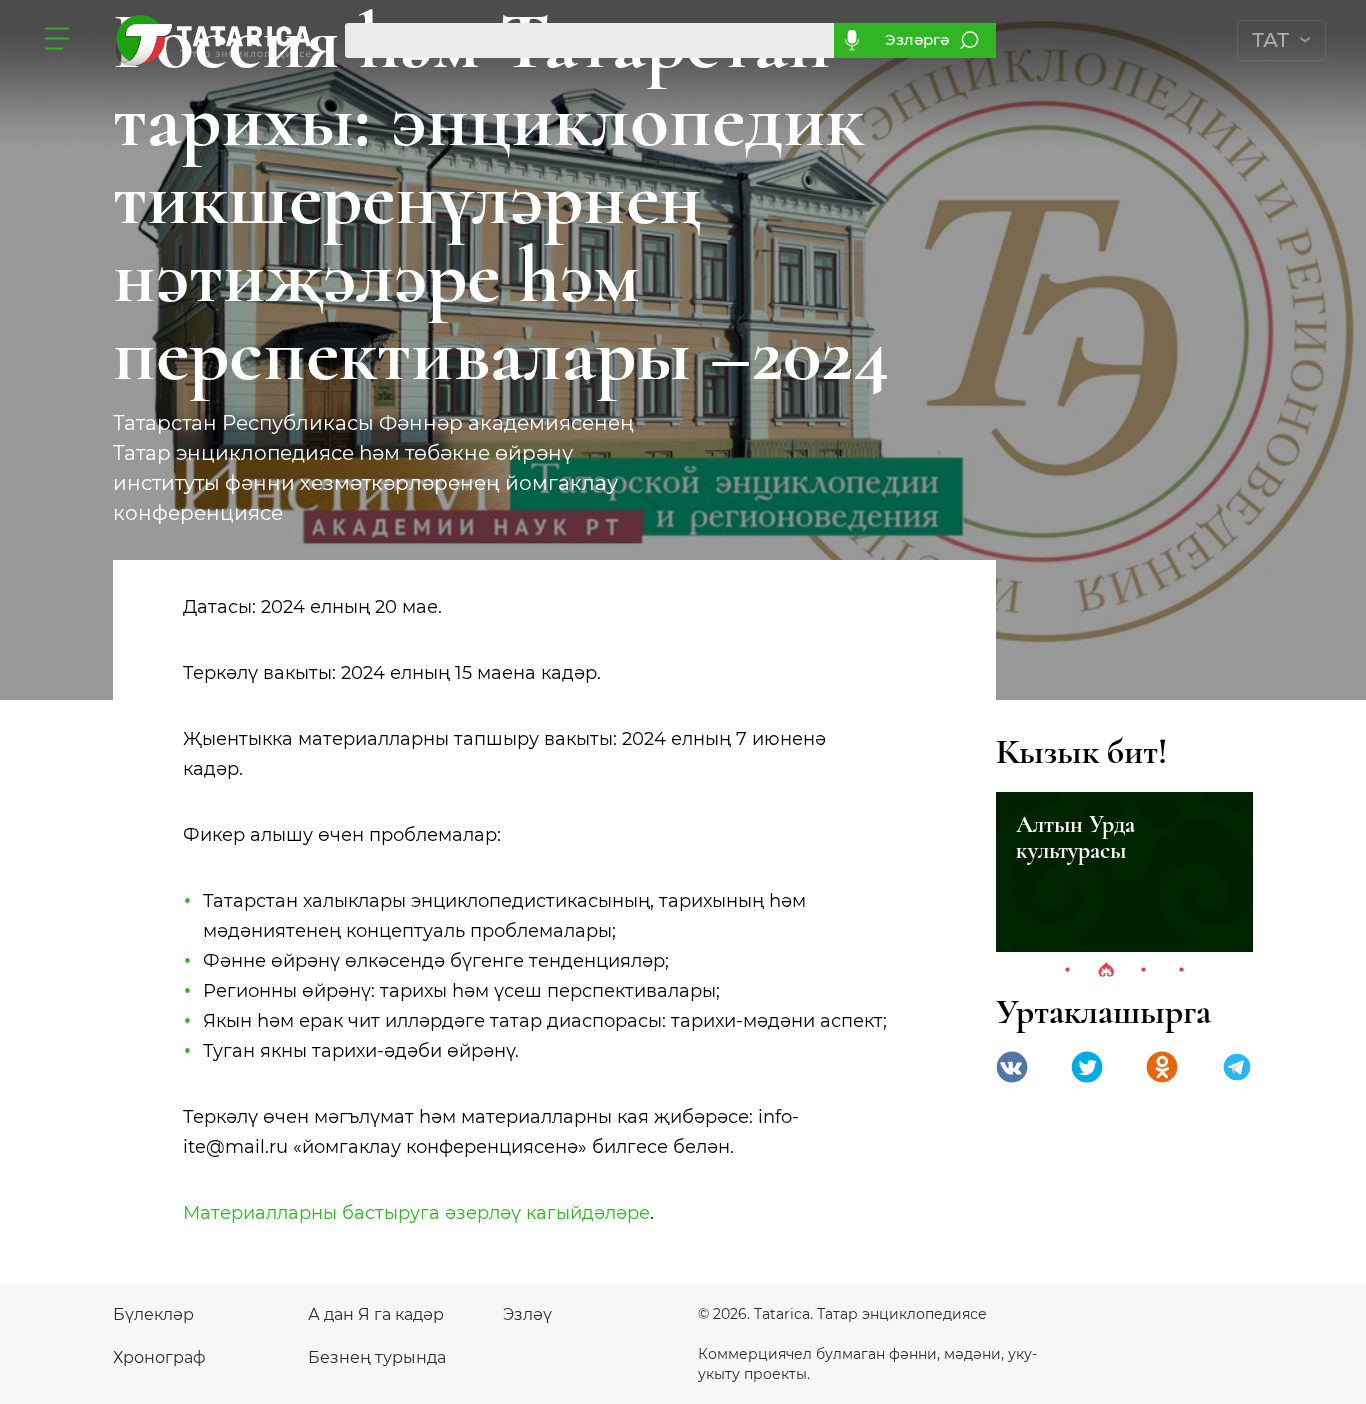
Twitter (1087, 1067)
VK (1012, 1067)
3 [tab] (1144, 971)
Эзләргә (917, 39)
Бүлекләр (153, 1314)
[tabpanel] (1124, 872)
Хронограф (159, 1357)
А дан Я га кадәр (376, 1314)
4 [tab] (1182, 971)
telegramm (1237, 1067)
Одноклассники (1162, 1067)
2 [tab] (1106, 971)
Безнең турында (377, 1357)
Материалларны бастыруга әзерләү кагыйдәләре (416, 1213)
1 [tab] (1068, 971)
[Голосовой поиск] (851, 40)
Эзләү (527, 1314)
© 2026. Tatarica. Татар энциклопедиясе (842, 1314)
